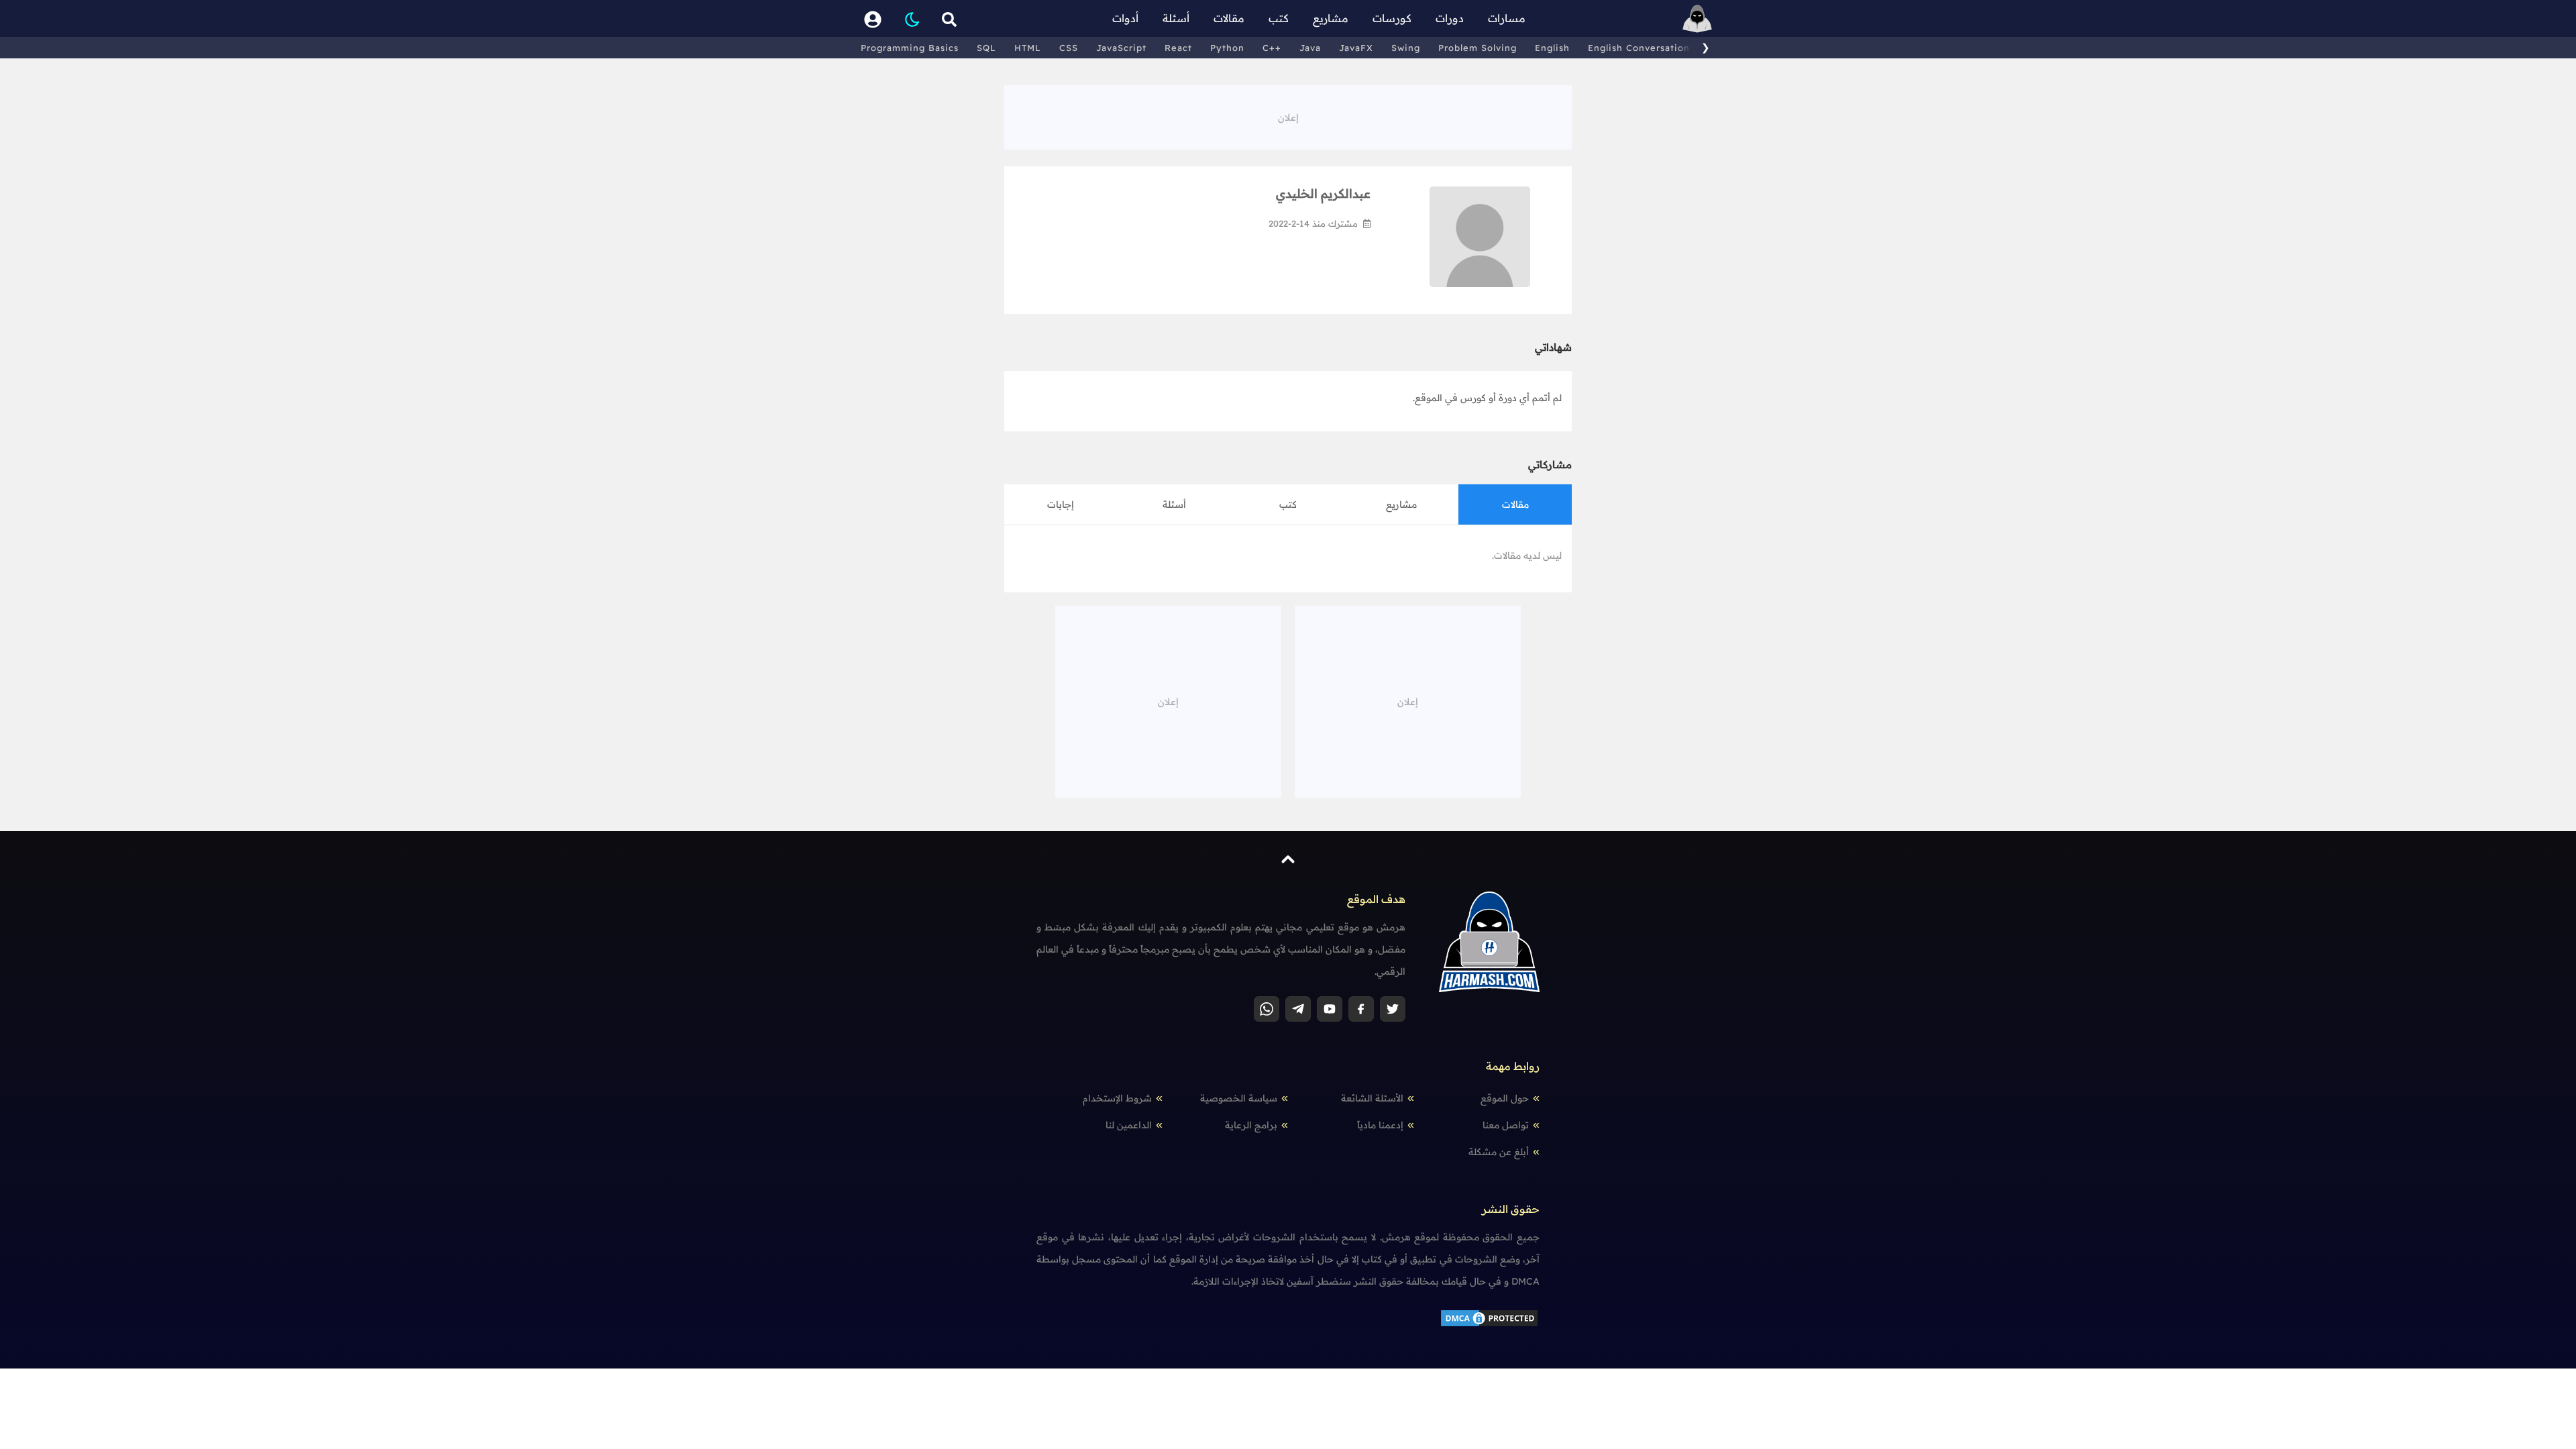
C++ (1272, 48)
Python (1227, 48)
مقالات (1229, 18)
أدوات (1125, 18)
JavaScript (1121, 48)
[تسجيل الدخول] (873, 18)
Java (1310, 48)
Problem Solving (1478, 48)
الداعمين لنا (1129, 1125)
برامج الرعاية (1251, 1125)
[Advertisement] (1288, 115)
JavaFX (1356, 48)
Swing (1406, 48)
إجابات (1061, 504)
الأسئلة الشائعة (1372, 1098)
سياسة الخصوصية (1239, 1098)
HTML (1028, 48)
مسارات (1507, 18)
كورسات (1392, 18)
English (1552, 48)
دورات (1450, 18)
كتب (1279, 18)
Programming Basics (910, 48)
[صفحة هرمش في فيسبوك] (1361, 1009)
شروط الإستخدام (1117, 1098)
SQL (986, 48)
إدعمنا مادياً (1380, 1125)
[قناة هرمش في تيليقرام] (1298, 1009)
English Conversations (1641, 48)
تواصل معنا (1506, 1125)
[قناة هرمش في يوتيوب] (1330, 1009)
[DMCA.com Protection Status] (1489, 1317)
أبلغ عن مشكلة (1499, 1152)
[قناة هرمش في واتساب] (1267, 1009)
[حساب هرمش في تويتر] (1393, 1009)
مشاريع (1331, 18)
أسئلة (1176, 18)
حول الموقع (1505, 1098)
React (1178, 48)
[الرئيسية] (1697, 18)
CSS (1069, 48)
